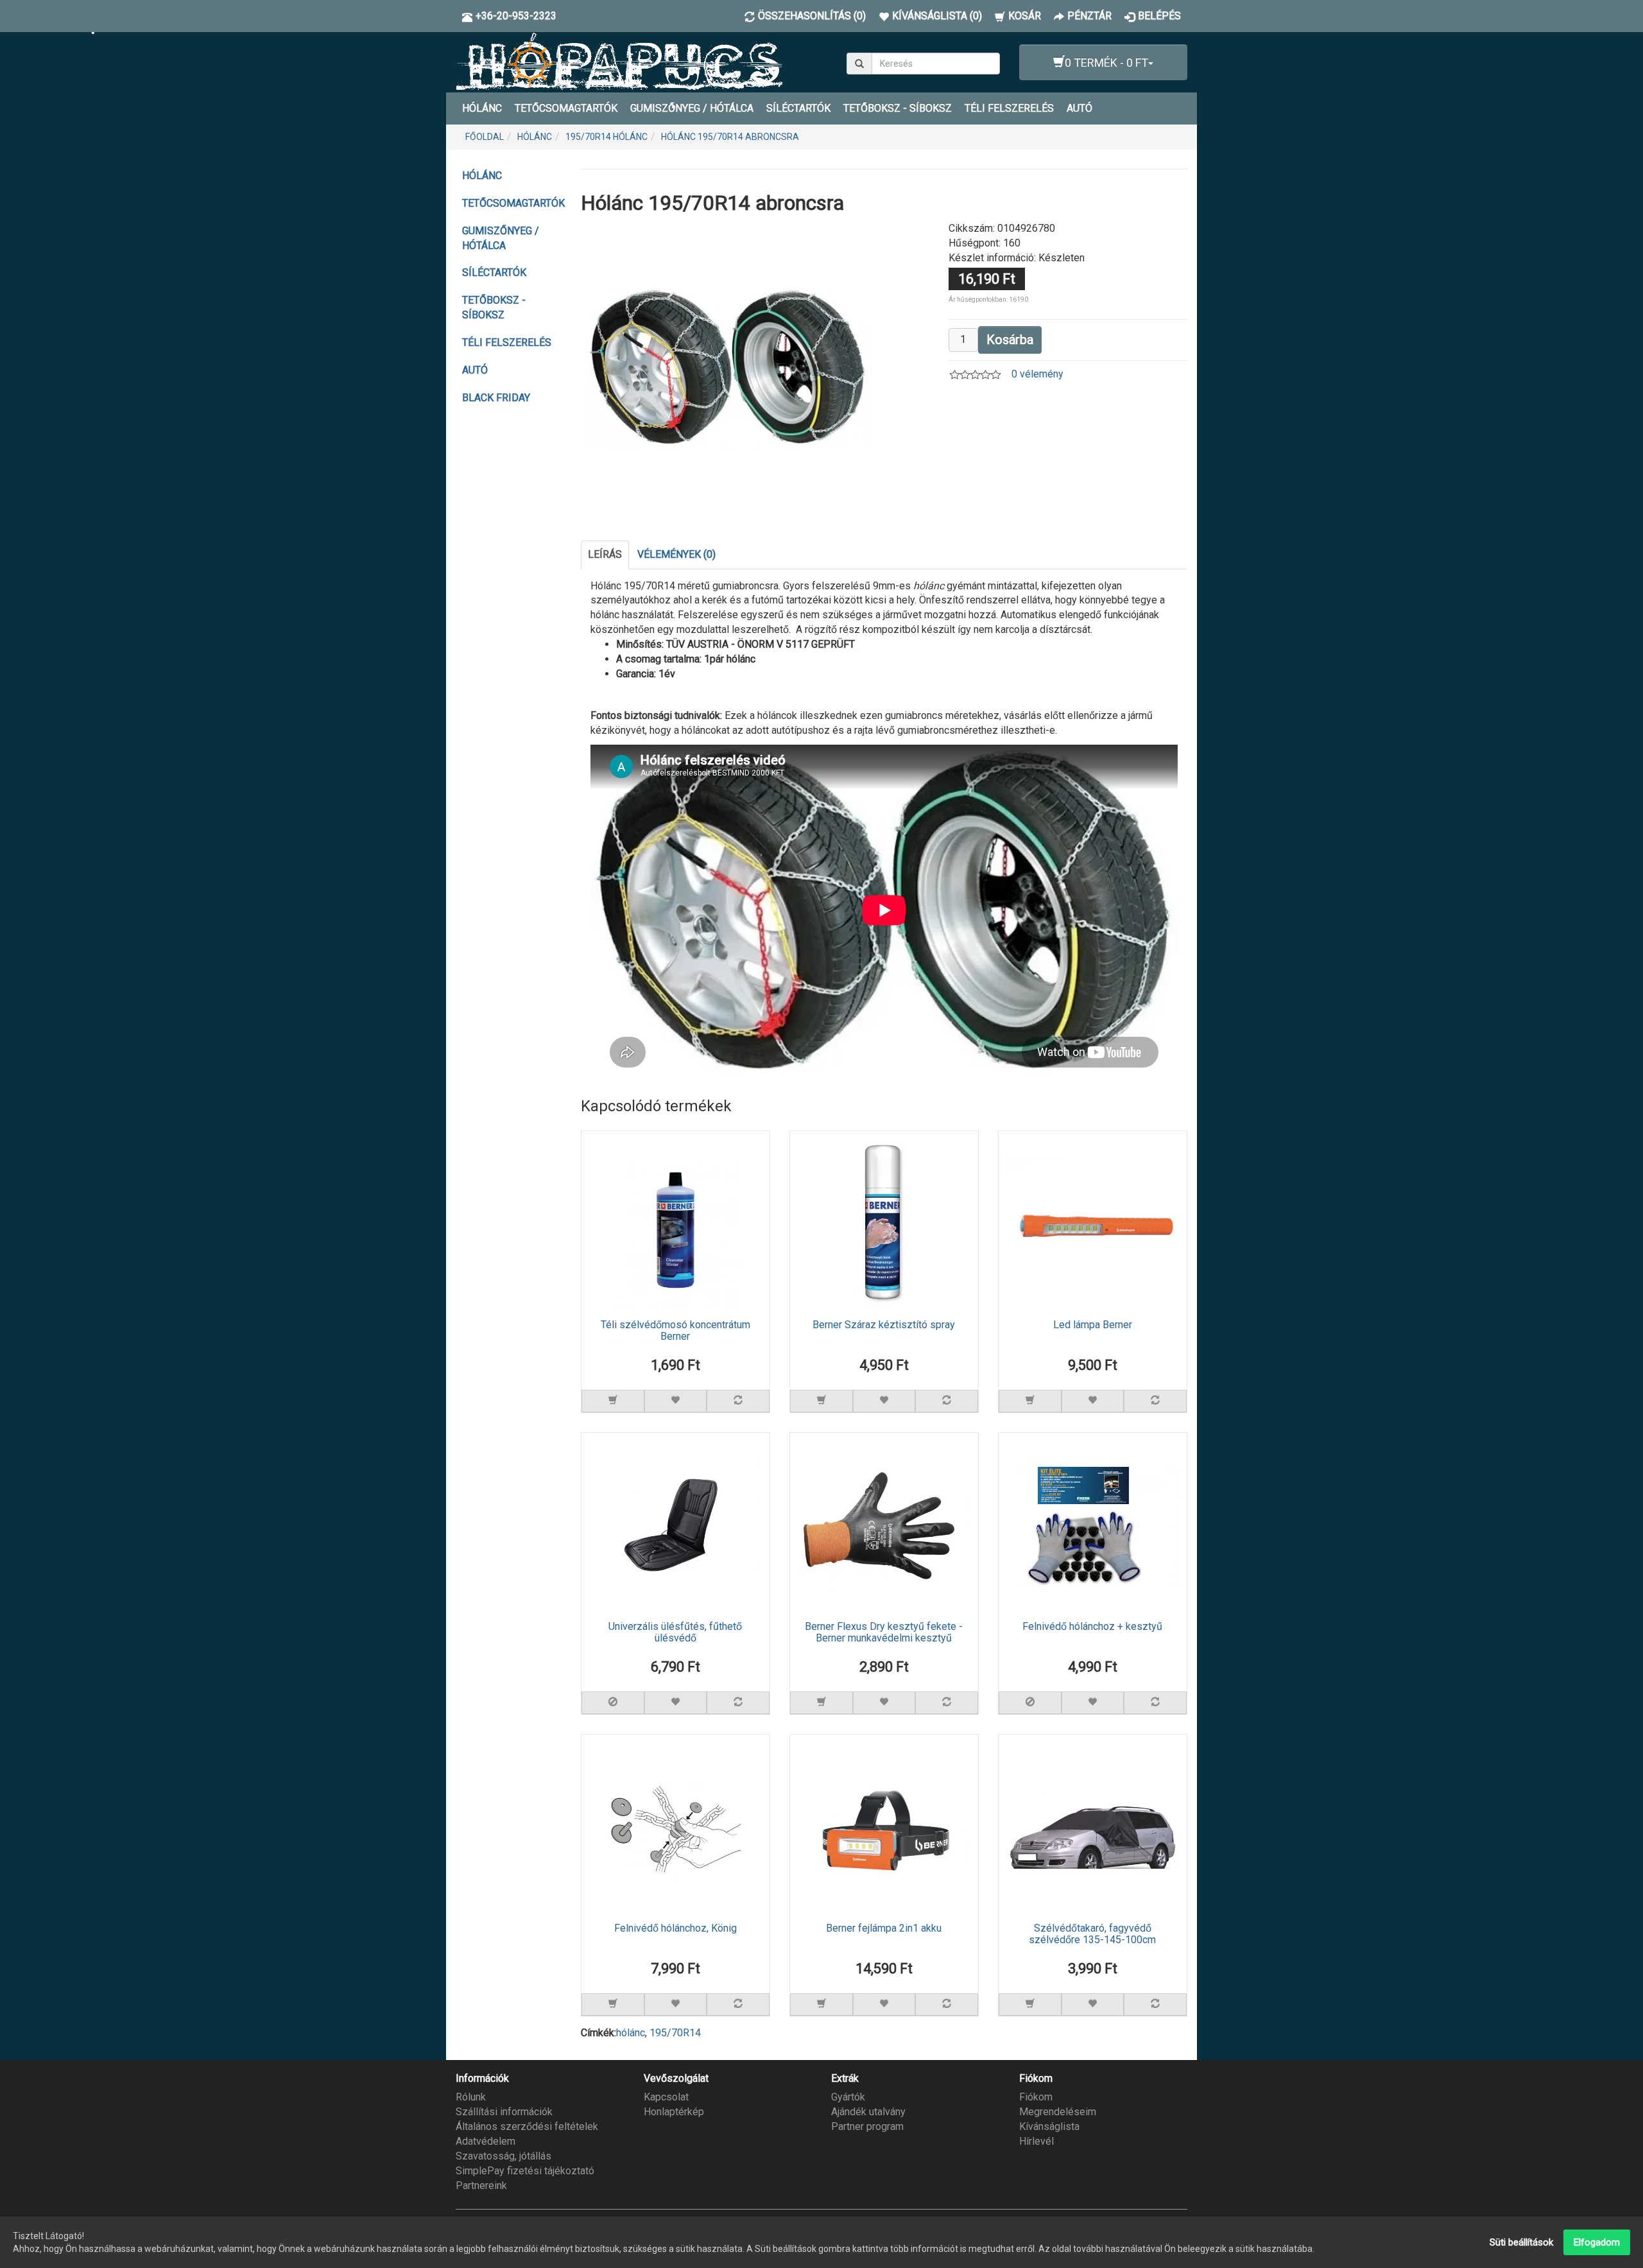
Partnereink (481, 2186)
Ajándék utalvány (868, 2112)
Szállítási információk (504, 2112)
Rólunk (471, 2097)
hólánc (631, 2033)
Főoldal (485, 137)
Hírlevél (1037, 2141)
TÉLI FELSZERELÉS (1009, 108)
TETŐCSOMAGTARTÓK (566, 108)
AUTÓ (1080, 108)
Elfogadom (1597, 2242)
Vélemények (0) (676, 554)
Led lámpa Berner (1093, 1325)
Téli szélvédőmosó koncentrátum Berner (675, 1331)
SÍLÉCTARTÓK (798, 108)
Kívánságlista (1049, 2126)
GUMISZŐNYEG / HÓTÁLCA (692, 108)
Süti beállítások (1521, 2242)
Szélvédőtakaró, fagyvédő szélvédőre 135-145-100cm (1092, 1934)
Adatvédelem (486, 2141)
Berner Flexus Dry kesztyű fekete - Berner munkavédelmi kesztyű (884, 1632)
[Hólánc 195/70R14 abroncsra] (728, 367)
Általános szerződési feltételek (527, 2126)
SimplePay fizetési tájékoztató (525, 2171)
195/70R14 (675, 2033)
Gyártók (848, 2097)
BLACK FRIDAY (496, 398)
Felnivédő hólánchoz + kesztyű (1092, 1627)
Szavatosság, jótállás (503, 2156)
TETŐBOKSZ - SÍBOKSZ (898, 108)
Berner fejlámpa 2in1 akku (884, 1928)
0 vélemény (1037, 374)
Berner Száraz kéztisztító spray (884, 1325)
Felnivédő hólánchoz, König (675, 1928)
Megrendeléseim (1058, 2112)
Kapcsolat (666, 2097)
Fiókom (1036, 2097)
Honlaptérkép (674, 2112)
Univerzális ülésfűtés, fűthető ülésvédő (675, 1632)
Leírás (605, 554)
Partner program (867, 2126)
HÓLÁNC (482, 108)
